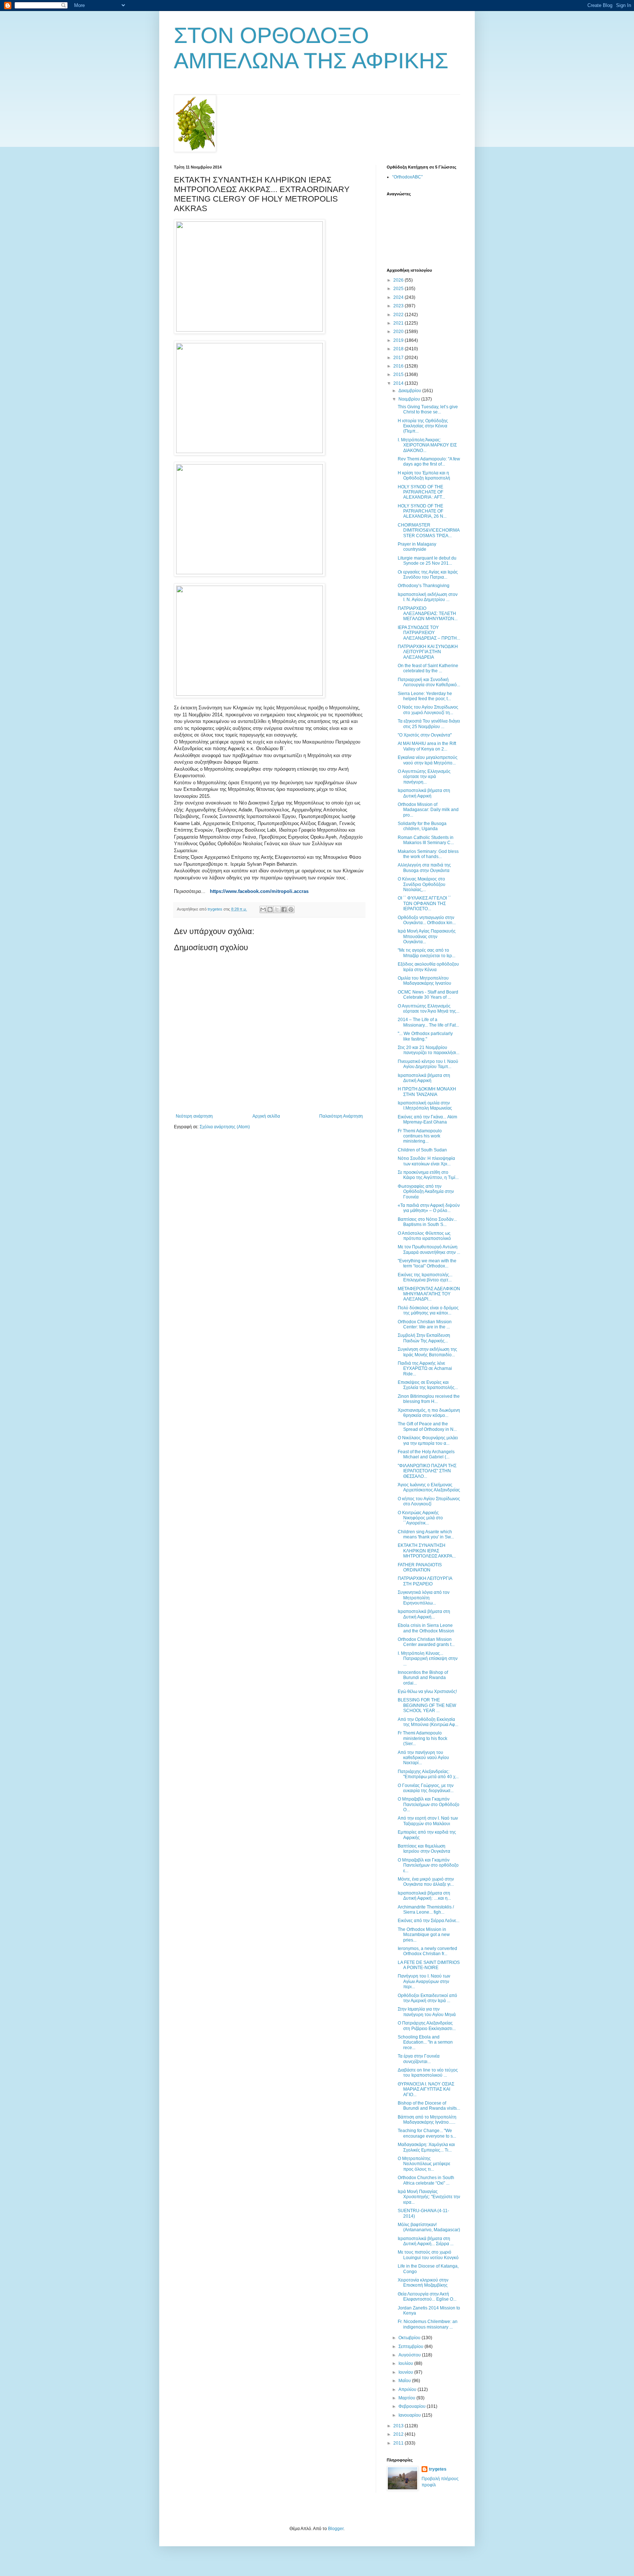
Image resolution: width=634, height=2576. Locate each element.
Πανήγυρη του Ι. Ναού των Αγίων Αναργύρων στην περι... (424, 1981)
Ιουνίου (406, 2372)
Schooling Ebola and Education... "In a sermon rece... (425, 2042)
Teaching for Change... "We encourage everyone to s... (427, 2133)
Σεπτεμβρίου (411, 2347)
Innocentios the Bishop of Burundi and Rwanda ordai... (423, 1678)
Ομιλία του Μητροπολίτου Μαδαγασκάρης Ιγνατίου (425, 981)
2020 (399, 332)
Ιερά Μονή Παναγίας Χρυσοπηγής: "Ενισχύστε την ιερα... (429, 2197)
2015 (399, 375)
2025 (399, 289)
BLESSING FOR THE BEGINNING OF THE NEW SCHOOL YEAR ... (427, 1705)
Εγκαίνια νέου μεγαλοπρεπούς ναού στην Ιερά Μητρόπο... (428, 760)
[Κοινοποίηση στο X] (277, 909)
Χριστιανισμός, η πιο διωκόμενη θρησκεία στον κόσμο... (429, 1413)
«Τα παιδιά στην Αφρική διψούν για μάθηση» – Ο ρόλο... (429, 1208)
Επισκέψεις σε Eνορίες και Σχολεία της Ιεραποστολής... (428, 1385)
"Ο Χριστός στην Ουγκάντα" (425, 735)
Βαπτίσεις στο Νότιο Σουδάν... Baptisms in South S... (427, 1222)
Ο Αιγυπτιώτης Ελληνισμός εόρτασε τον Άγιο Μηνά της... (429, 1009)
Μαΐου (405, 2381)
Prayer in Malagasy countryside (417, 547)
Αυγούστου (410, 2355)
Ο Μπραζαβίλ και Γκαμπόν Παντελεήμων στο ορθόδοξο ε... (428, 1865)
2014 (399, 383)
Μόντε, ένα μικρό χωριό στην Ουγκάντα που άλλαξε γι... (426, 1882)
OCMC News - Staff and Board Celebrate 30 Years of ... (428, 995)
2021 (399, 323)
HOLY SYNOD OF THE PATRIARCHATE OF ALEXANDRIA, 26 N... (422, 511)
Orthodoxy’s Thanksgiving (424, 586)
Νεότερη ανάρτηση (194, 1116)
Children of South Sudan (422, 1150)
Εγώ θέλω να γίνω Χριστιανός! (427, 1692)
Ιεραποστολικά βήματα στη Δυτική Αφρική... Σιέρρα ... (426, 2241)
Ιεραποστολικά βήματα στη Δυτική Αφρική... (424, 1614)
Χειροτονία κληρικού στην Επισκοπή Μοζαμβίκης (423, 2283)
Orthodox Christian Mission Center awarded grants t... (426, 1642)
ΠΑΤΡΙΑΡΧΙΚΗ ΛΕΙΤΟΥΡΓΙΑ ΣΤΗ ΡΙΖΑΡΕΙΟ (425, 1581)
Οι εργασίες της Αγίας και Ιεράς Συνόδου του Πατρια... (428, 575)
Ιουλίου (406, 2363)
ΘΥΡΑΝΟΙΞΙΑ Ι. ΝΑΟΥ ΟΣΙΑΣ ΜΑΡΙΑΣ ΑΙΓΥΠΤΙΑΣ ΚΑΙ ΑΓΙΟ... (426, 2089)
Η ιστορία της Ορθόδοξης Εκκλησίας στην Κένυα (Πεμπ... (423, 426)
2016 (399, 366)
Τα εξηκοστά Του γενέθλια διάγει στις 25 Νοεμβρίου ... (429, 724)
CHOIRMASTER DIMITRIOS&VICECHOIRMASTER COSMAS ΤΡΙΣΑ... (429, 530)
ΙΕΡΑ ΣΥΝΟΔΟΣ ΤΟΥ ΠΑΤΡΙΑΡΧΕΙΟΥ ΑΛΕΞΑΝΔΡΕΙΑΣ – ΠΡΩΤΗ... (429, 633)
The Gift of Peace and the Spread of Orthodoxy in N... (427, 1426)
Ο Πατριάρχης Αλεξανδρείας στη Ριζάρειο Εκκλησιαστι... (427, 2026)
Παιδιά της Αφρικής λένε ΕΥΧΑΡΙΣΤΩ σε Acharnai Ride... (425, 1369)
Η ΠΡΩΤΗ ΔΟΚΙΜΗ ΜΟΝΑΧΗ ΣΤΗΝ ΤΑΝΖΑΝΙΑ (427, 1092)
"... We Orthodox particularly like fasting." (425, 1036)
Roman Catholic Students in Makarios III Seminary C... (426, 840)
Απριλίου (408, 2389)
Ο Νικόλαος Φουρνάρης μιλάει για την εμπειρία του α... (428, 1440)
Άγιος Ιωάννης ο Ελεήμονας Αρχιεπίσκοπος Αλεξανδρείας (429, 1487)
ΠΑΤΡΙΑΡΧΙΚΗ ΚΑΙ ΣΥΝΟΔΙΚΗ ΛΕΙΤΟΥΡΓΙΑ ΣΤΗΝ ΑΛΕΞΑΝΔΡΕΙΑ (428, 652)
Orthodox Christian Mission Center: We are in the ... (425, 1324)
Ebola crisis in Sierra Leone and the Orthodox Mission (426, 1628)
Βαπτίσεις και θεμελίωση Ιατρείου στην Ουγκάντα (424, 1849)
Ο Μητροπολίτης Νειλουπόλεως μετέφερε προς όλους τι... (424, 2164)
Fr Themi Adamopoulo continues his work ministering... (420, 1136)
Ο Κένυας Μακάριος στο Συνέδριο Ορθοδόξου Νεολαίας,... (422, 884)
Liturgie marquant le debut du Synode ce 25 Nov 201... (427, 561)
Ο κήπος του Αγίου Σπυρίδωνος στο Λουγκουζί (429, 1501)
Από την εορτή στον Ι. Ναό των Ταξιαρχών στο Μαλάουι (428, 1821)
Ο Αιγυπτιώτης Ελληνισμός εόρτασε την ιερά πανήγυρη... (424, 777)
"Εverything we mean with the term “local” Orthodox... (427, 1263)
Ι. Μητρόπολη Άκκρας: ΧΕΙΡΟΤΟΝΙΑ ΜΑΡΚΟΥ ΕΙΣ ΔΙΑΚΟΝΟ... (427, 445)
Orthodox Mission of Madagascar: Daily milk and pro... (428, 810)
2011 (399, 2443)
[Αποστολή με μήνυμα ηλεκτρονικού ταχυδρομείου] (263, 909)
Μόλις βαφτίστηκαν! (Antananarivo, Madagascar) (429, 2227)
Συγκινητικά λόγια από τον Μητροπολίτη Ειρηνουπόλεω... (424, 1598)
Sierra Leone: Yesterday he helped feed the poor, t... (425, 696)
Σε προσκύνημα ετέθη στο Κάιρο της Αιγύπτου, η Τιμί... (428, 1175)
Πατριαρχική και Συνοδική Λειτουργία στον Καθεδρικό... (429, 682)
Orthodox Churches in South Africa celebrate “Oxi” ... (426, 2180)
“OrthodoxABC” (407, 177)
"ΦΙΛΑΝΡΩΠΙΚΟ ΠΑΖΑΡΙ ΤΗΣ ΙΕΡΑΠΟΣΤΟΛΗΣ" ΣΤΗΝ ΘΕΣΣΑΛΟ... (427, 1471)
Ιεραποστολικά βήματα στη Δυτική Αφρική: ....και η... (424, 1896)
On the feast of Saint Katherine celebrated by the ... (428, 668)
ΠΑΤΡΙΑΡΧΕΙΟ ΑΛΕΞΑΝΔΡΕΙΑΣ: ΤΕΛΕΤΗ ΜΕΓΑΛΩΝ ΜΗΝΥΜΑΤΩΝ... (428, 614)
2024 (399, 297)
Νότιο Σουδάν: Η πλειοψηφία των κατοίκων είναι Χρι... (426, 1161)
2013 (399, 2426)
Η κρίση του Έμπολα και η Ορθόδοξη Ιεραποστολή (424, 475)
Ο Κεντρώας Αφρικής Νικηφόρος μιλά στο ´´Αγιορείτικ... (420, 1518)
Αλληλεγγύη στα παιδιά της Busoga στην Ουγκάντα (424, 868)
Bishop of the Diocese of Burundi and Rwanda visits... (429, 2106)
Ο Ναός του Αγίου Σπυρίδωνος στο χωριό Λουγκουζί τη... (428, 710)
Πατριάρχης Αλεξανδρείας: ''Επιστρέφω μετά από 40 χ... (428, 1774)
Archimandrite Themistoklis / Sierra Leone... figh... (426, 1910)
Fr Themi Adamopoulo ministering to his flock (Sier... (422, 1738)
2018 (399, 349)
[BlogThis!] (270, 909)
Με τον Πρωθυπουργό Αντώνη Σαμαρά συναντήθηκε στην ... (429, 1249)
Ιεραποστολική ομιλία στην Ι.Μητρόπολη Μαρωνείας (425, 1106)
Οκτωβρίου (410, 2338)
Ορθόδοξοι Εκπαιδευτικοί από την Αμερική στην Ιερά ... (427, 1998)
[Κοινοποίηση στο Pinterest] (291, 909)
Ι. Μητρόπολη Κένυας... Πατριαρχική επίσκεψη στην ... (428, 1659)
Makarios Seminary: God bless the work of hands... (428, 854)
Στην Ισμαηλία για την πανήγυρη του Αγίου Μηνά (427, 2012)
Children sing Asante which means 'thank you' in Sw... (426, 1534)
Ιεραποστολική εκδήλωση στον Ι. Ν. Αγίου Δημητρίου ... (428, 597)
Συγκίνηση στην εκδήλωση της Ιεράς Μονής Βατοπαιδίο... (427, 1352)
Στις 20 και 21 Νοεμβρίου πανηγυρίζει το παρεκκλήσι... (429, 1050)
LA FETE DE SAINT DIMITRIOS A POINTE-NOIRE (429, 1965)
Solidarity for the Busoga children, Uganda (422, 826)
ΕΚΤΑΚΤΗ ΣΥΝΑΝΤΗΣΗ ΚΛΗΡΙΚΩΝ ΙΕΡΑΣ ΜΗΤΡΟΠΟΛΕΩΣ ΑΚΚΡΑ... (427, 1551)
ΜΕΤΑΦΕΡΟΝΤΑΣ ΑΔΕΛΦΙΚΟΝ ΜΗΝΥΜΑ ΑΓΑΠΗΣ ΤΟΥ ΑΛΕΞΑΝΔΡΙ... (429, 1294)
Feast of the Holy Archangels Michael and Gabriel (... (426, 1454)
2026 (399, 280)
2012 (399, 2434)
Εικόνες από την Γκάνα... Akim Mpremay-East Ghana (427, 1119)
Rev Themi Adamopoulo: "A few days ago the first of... (429, 462)
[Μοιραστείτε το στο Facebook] (284, 909)
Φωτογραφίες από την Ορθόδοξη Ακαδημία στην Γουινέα (426, 1192)
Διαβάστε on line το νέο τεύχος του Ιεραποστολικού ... (428, 2073)
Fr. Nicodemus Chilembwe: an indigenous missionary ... (428, 2324)
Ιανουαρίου (410, 2415)
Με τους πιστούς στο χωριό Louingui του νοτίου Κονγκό (428, 2255)
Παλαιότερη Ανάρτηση (341, 1116)
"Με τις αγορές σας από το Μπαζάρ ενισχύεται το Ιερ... (427, 953)
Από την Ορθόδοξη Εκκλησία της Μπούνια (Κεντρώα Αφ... (428, 1722)
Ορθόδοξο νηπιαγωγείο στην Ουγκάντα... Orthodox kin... (427, 920)
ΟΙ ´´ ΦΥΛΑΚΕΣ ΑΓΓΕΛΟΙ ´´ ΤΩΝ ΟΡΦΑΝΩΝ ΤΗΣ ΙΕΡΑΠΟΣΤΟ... (424, 903)
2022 (399, 315)
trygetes (438, 2469)
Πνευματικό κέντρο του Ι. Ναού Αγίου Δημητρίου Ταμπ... (428, 1064)
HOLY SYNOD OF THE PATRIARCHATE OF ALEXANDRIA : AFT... (421, 492)
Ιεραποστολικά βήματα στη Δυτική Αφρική (424, 793)
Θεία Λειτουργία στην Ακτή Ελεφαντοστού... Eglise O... (427, 2297)
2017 (399, 358)
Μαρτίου (407, 2398)
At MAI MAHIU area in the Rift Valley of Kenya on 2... (427, 746)
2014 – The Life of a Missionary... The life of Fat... (428, 1022)
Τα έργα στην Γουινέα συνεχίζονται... (419, 2059)
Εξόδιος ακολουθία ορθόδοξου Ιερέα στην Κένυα (428, 967)
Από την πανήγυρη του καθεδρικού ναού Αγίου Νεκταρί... (423, 1758)
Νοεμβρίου (410, 399)
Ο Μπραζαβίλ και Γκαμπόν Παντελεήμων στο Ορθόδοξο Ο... (429, 1804)
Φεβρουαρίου (413, 2406)
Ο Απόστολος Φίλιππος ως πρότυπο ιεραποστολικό (424, 1236)
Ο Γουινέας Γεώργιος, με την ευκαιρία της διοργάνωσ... (426, 1788)
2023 (399, 306)
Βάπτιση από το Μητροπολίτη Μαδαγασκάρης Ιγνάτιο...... (427, 2120)
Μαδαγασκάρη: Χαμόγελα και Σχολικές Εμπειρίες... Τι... (426, 2147)
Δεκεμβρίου (410, 391)
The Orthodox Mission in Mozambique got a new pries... (424, 1935)
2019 (399, 340)
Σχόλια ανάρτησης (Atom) (225, 1127)
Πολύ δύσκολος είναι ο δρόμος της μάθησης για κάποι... (428, 1310)
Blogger (336, 2529)
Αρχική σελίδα (266, 1116)
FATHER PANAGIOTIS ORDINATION (420, 1567)
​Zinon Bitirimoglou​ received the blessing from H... (429, 1399)
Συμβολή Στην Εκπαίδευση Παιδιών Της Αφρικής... (424, 1338)
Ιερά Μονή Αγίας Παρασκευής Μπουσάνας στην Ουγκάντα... (427, 936)
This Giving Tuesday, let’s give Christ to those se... (428, 409)
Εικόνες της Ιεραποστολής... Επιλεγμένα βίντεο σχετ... (425, 1277)
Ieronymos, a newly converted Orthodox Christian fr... (427, 1951)
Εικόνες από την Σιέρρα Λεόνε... (429, 1921)
